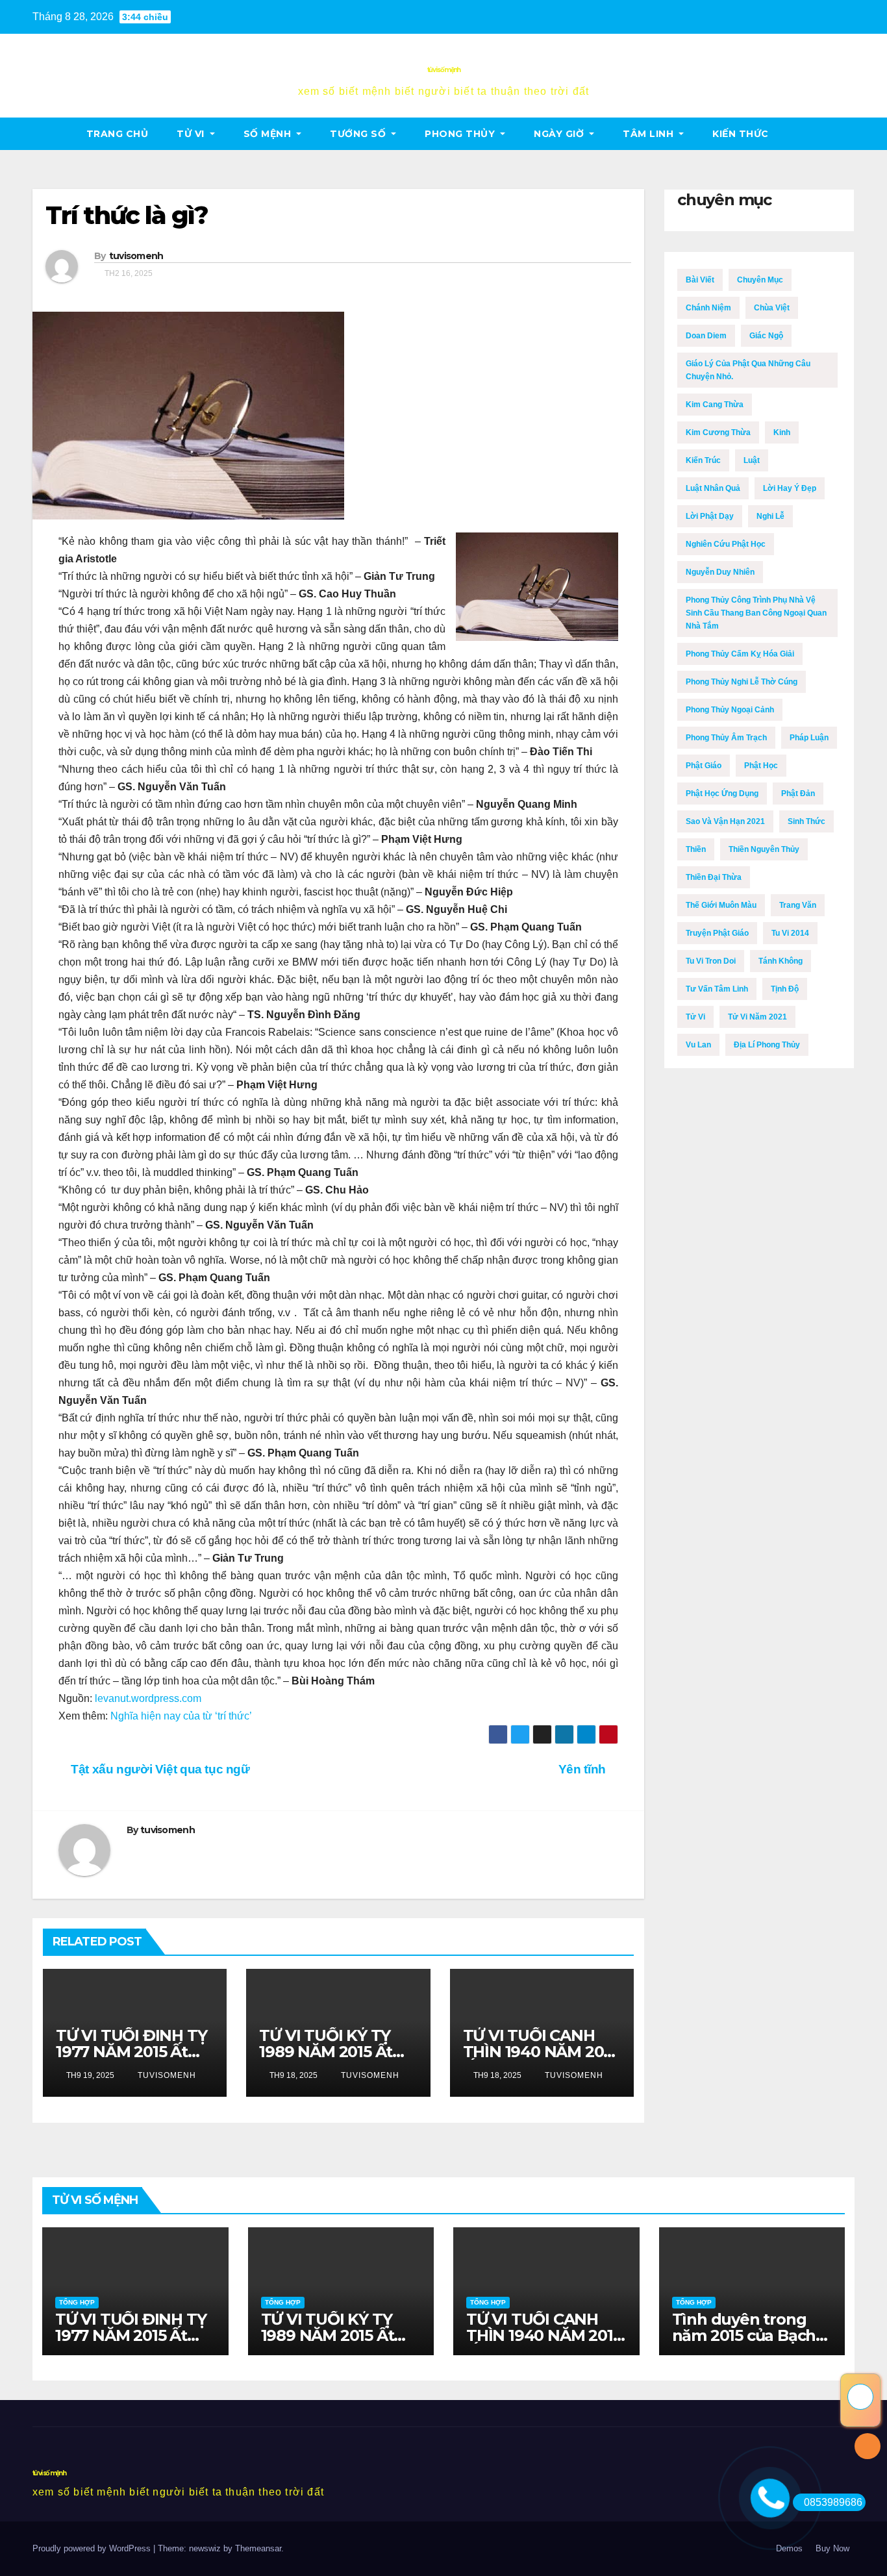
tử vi (192, 134)
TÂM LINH (650, 134)
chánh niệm (708, 308)
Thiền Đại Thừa (714, 877)
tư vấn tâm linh (717, 989)
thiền (696, 849)
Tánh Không (781, 961)
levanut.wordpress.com (148, 1698)
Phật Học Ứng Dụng (722, 794)
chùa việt (772, 308)
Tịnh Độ (785, 989)
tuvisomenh (136, 256)
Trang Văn (798, 905)
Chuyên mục (760, 280)
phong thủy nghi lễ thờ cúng (742, 682)
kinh (782, 432)
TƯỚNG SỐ (359, 134)
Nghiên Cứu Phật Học (726, 544)
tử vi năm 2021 (757, 1017)
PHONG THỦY (461, 134)
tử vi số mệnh (444, 70)
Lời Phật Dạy (710, 516)
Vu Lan (698, 1045)
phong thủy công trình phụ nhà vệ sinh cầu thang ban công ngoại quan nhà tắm (756, 613)
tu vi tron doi (711, 961)
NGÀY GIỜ (560, 134)
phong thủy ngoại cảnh (730, 710)
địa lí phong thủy (767, 1045)
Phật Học (761, 766)
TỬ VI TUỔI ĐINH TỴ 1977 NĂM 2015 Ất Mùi (131, 2052)
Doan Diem (706, 336)
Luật (752, 460)
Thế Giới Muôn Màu (721, 905)
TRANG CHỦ (118, 134)
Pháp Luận (809, 738)
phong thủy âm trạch (726, 738)
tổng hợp (77, 2302)
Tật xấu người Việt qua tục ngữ (159, 1769)
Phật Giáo (704, 766)
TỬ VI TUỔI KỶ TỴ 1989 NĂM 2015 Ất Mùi (326, 2052)
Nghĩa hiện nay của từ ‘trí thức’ (181, 1716)
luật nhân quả (713, 488)
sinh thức (806, 821)
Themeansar (258, 2548)
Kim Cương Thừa (718, 432)
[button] (845, 133)
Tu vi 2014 (790, 933)
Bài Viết (700, 280)
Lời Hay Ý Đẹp (790, 488)
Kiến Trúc (703, 460)
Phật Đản (798, 794)
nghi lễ (770, 516)
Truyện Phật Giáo (717, 933)
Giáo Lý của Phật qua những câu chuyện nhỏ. (748, 370)
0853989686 (833, 2502)
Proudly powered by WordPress (93, 2548)
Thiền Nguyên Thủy (764, 849)
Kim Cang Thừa (715, 405)
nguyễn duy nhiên (720, 572)
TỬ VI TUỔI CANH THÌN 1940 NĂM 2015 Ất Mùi (540, 2052)
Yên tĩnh (584, 1769)
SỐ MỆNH (269, 134)
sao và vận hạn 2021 (725, 821)
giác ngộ (766, 336)
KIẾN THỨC (741, 134)
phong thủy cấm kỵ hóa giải (740, 654)
